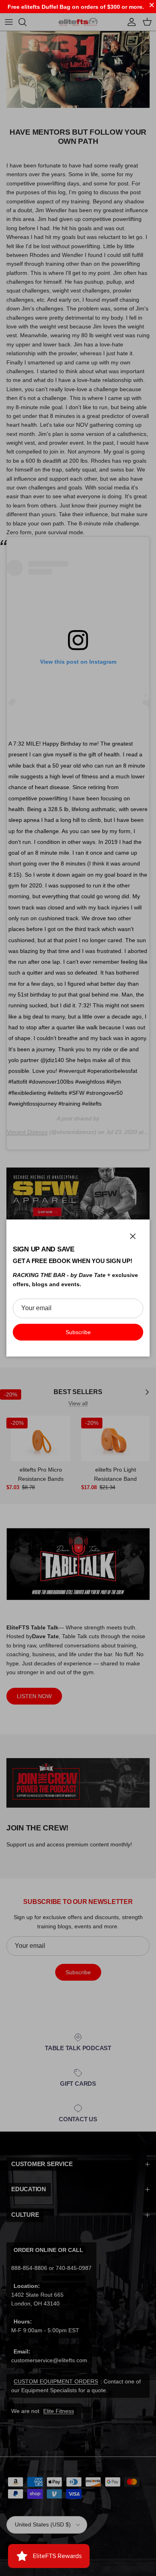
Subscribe (78, 1332)
